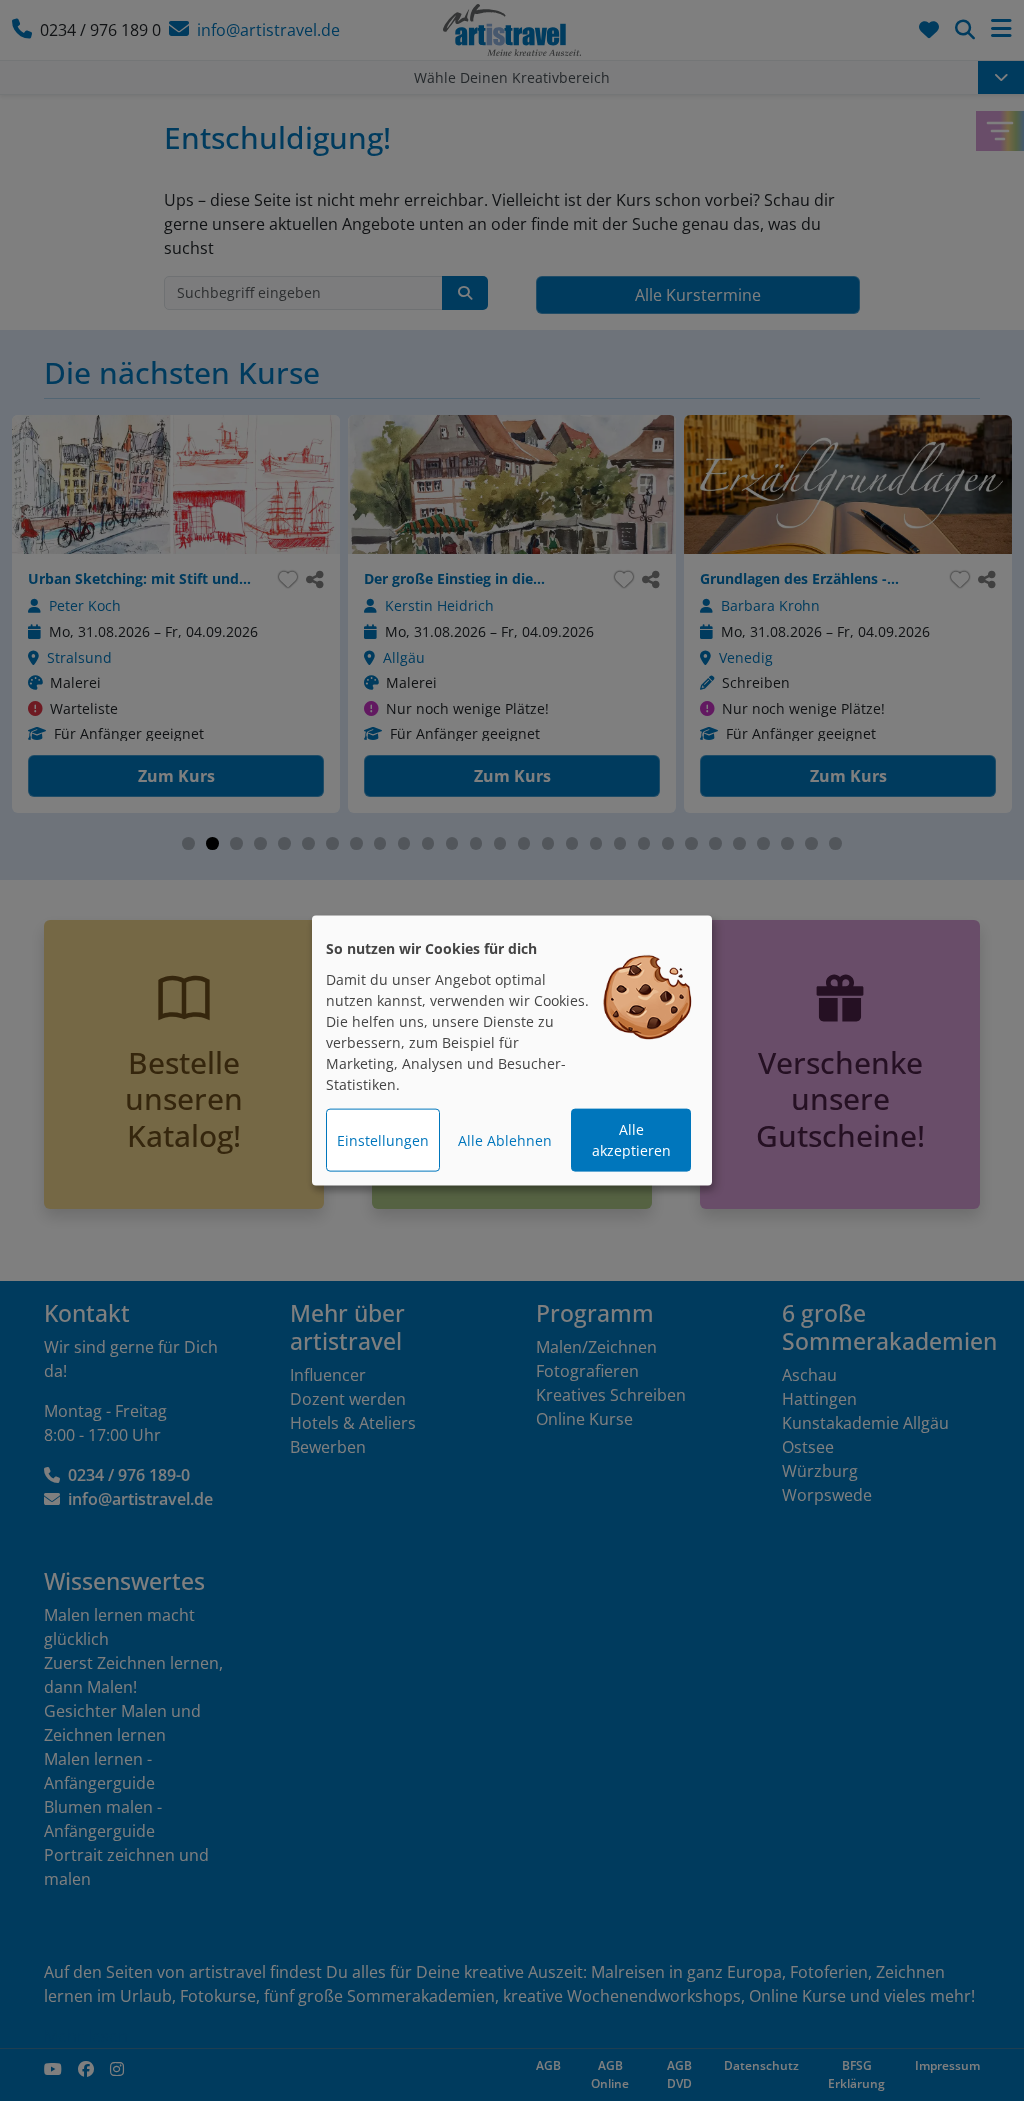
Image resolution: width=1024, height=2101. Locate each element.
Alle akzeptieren (631, 1140)
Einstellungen (383, 1140)
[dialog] (512, 1050)
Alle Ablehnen (505, 1140)
